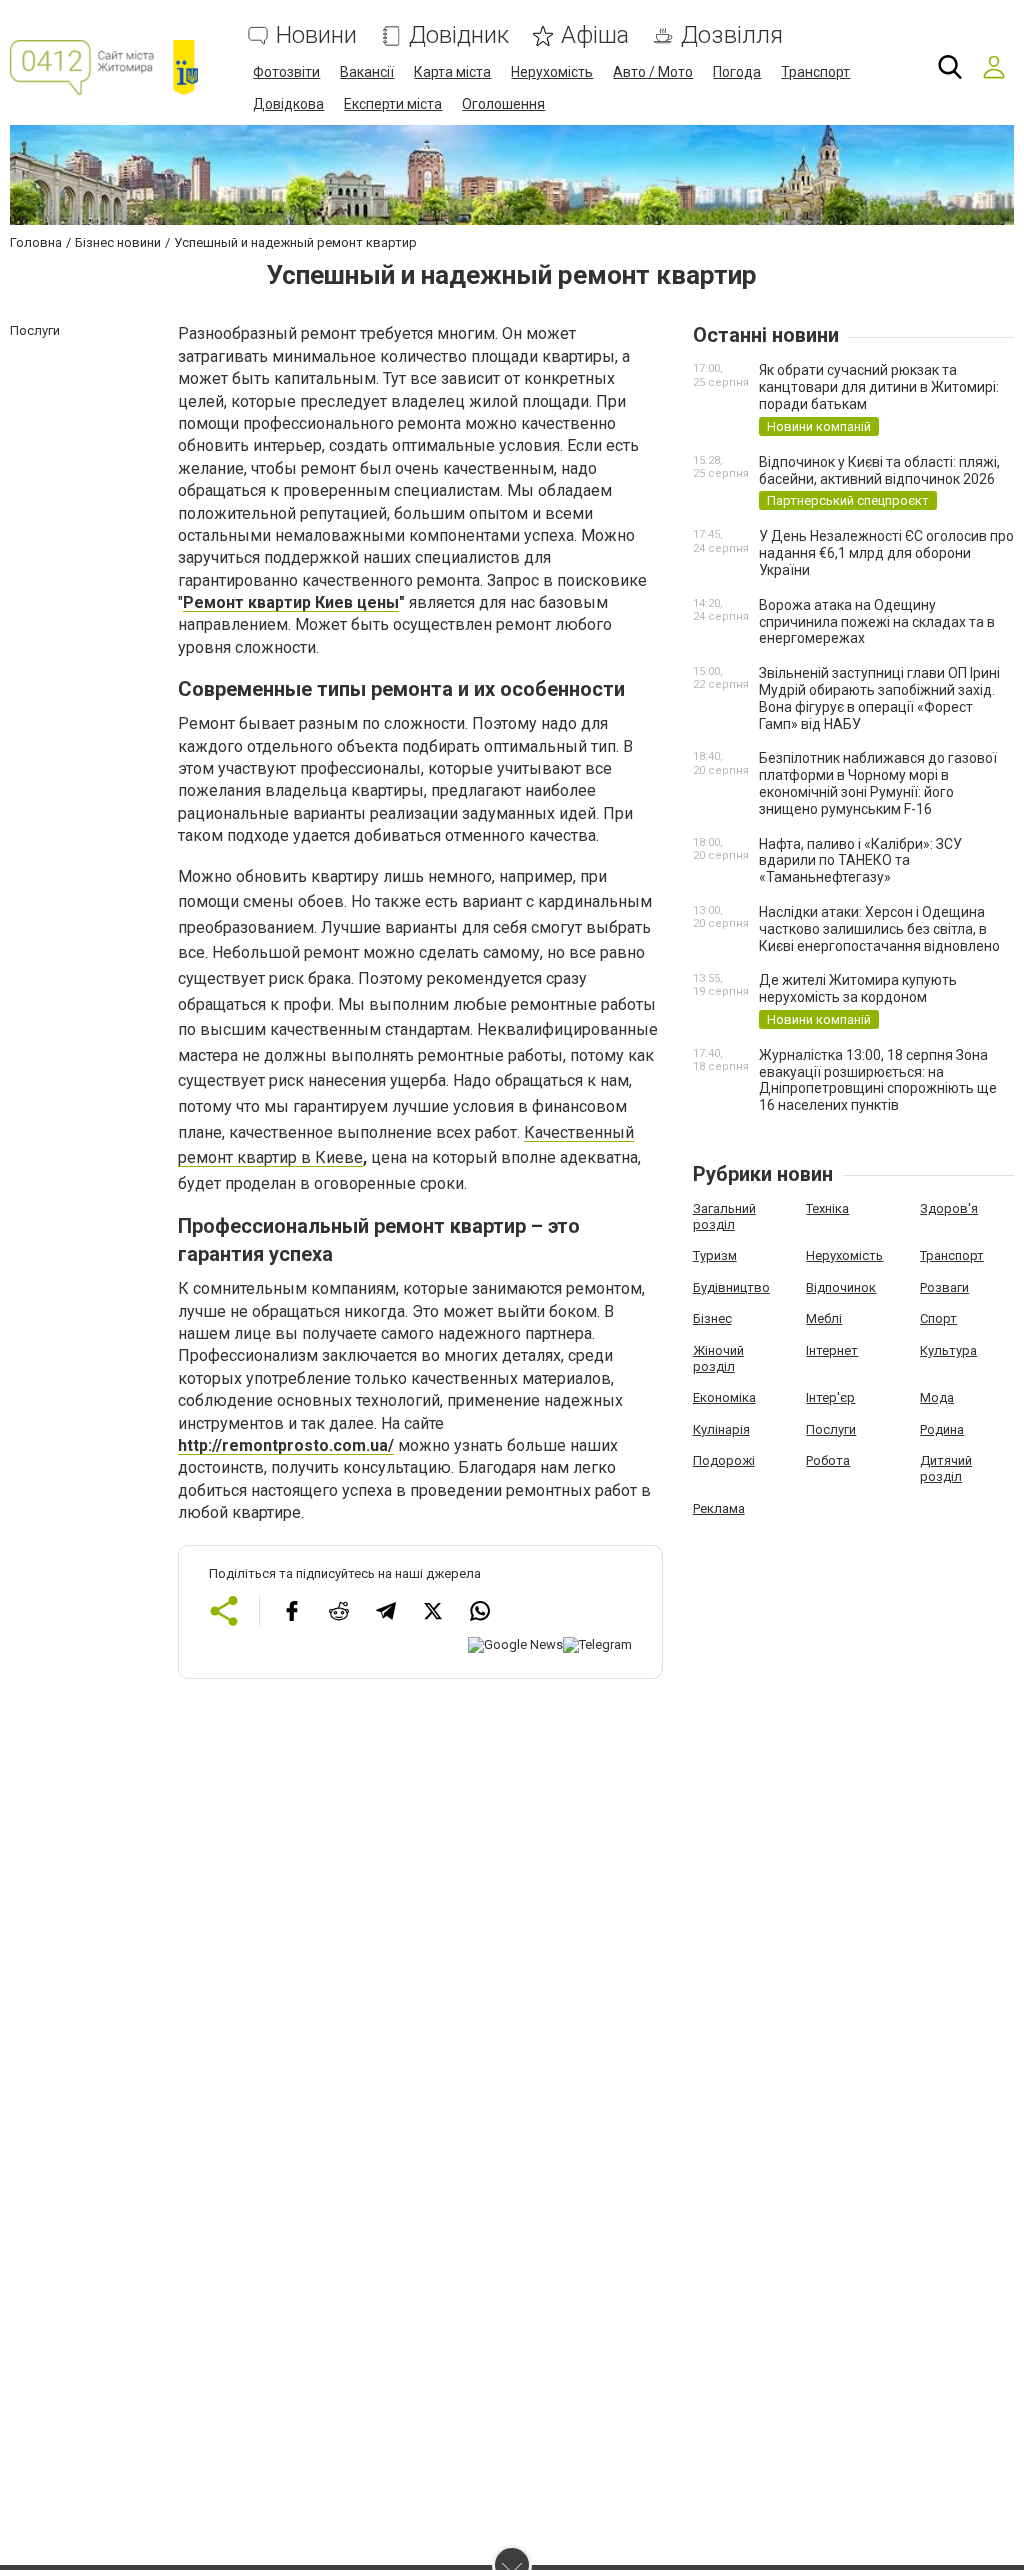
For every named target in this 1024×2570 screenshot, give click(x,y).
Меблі (824, 1318)
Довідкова (288, 104)
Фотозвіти (286, 72)
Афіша (595, 35)
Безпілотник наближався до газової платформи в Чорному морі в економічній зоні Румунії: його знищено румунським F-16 (878, 783)
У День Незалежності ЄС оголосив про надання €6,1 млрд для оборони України (886, 553)
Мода (937, 1397)
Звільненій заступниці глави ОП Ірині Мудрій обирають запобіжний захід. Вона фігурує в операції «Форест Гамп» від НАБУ (879, 698)
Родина (942, 1429)
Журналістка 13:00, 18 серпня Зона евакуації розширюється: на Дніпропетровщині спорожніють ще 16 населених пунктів (878, 1080)
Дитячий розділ (946, 1468)
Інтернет (832, 1350)
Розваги (944, 1287)
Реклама (719, 1508)
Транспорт (815, 72)
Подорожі (724, 1460)
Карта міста (452, 72)
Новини (316, 35)
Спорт (938, 1318)
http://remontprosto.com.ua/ (286, 1445)
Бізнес (712, 1318)
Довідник (459, 35)
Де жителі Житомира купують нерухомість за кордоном (858, 988)
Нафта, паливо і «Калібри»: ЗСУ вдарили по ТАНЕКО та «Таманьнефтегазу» (860, 861)
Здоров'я (949, 1208)
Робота (828, 1460)
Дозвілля (732, 35)
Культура (948, 1350)
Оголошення (503, 104)
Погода (737, 72)
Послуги (831, 1429)
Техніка (827, 1208)
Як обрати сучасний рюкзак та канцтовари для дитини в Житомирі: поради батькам (879, 387)
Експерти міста (393, 104)
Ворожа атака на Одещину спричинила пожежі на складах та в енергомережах (877, 622)
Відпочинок (841, 1287)
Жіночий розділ (718, 1358)
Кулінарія (721, 1429)
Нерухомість (552, 72)
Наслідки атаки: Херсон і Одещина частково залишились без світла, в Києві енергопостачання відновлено (879, 929)
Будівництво (731, 1287)
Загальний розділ (724, 1216)
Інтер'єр (830, 1397)
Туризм (715, 1255)
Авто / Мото (653, 72)
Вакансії (367, 72)
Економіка (724, 1397)
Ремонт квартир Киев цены (291, 602)
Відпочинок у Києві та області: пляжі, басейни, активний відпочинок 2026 (879, 470)
